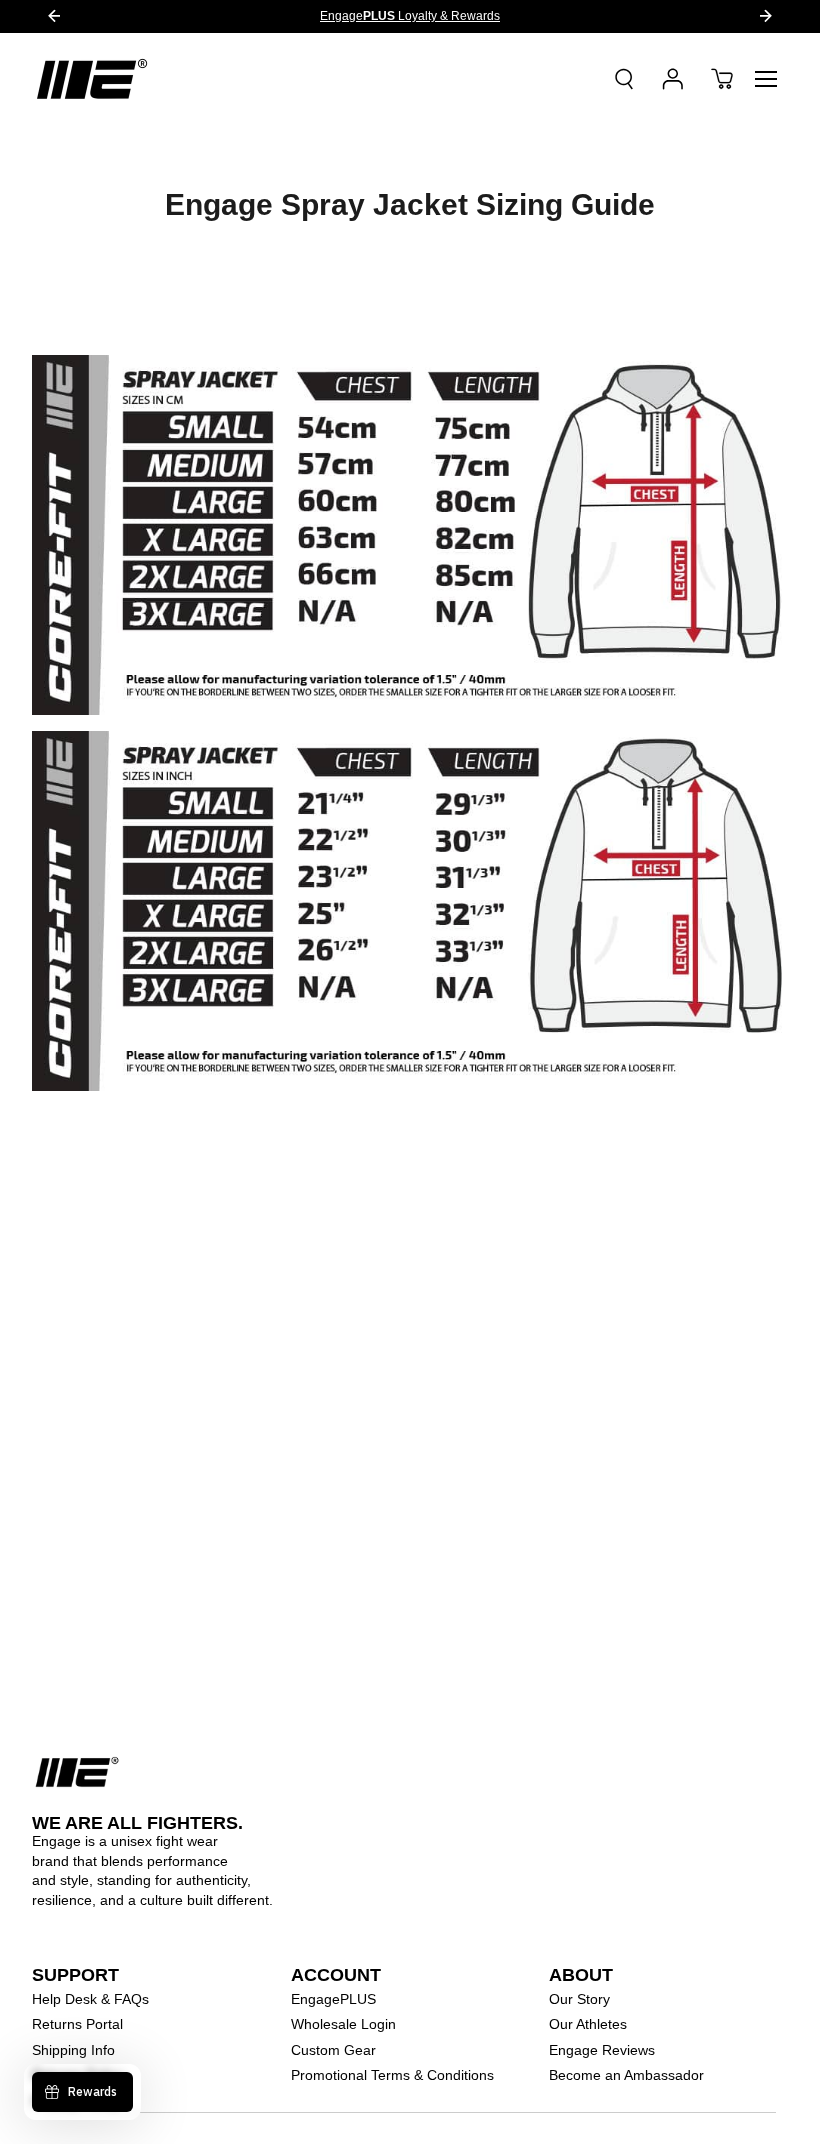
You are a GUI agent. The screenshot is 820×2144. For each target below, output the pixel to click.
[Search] (624, 79)
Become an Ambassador (626, 2075)
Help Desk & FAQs (90, 1999)
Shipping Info (73, 2050)
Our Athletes (588, 2024)
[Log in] (673, 79)
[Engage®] (92, 79)
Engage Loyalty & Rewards (410, 16)
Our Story (579, 1999)
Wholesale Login (343, 2024)
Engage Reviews (602, 2050)
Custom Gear (333, 2050)
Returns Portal (77, 2024)
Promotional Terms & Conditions (392, 2075)
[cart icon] (722, 79)
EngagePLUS (333, 1999)
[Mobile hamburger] (766, 79)
